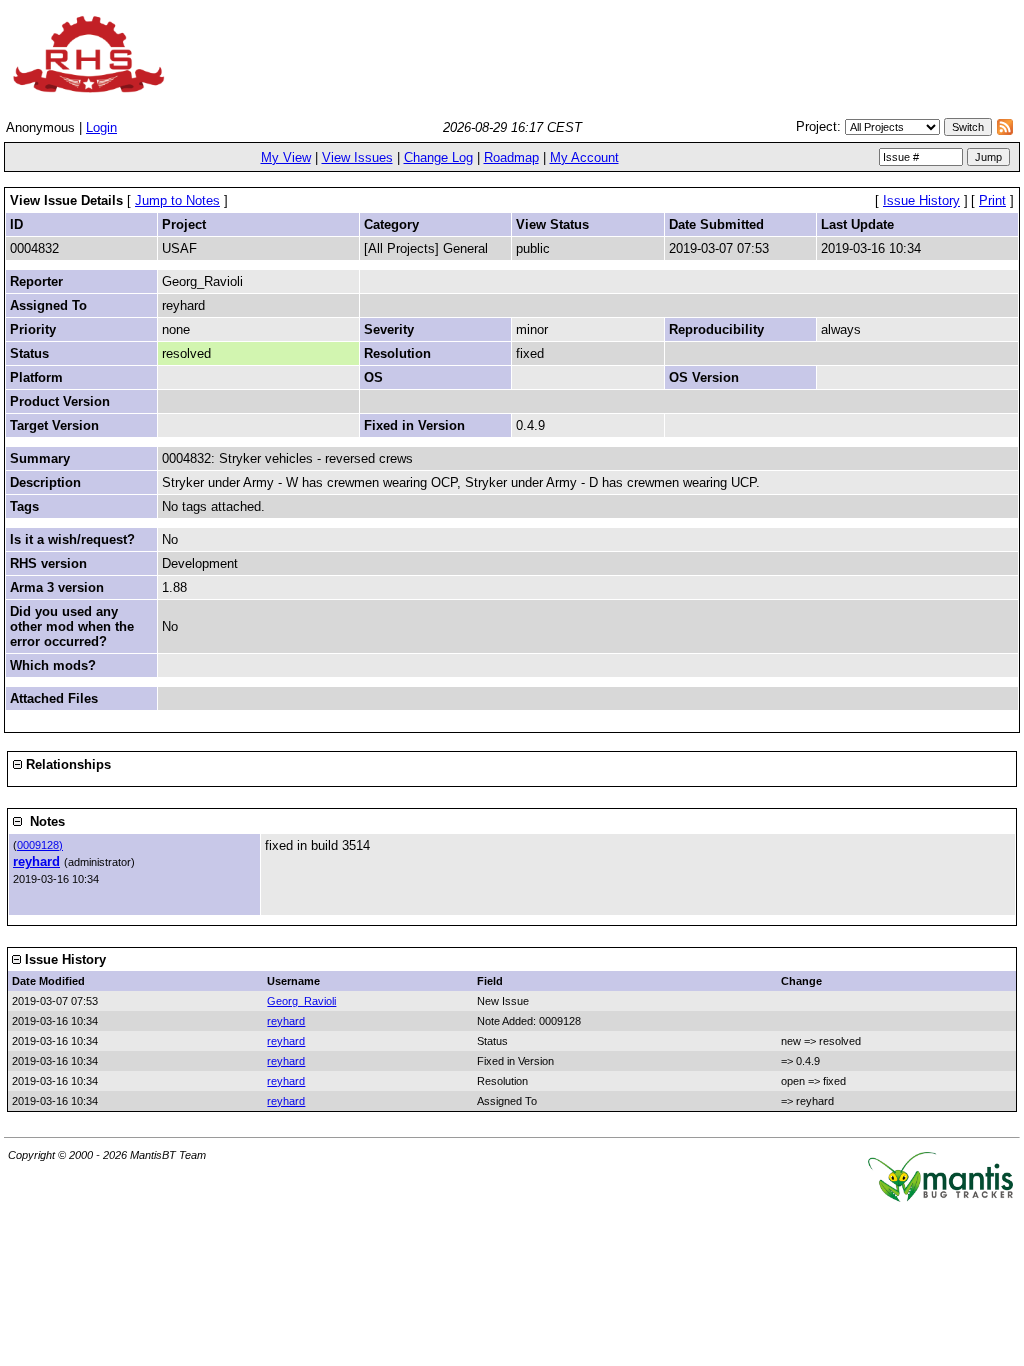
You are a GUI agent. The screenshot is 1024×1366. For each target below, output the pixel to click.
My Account (584, 157)
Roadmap (511, 157)
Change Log (438, 157)
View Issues (357, 157)
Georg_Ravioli (301, 1001)
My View (286, 157)
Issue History (921, 200)
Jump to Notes (177, 200)
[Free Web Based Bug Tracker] (940, 1197)
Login (101, 127)
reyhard (36, 861)
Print (992, 200)
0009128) (40, 845)
